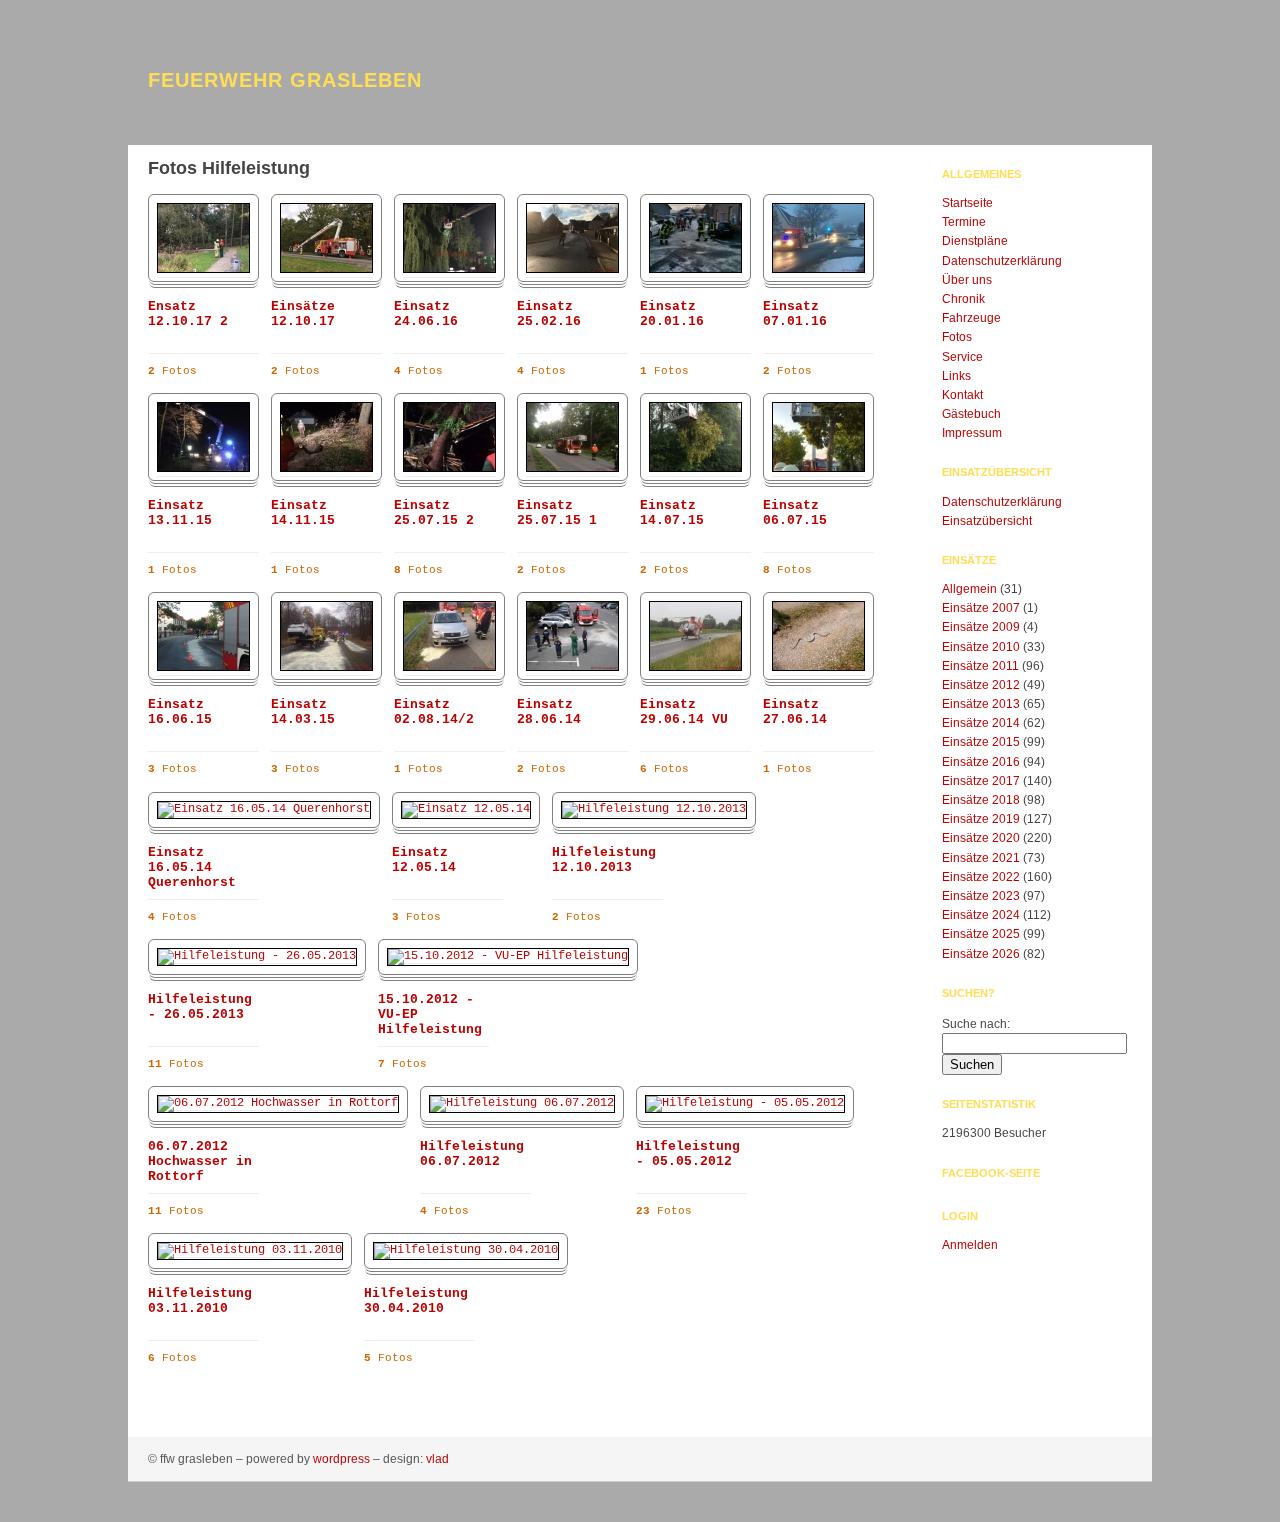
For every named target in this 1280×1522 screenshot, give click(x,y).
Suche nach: (976, 1024)
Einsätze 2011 (980, 666)
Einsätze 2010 (981, 647)
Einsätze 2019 (981, 819)
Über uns (967, 280)
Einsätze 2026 (981, 954)
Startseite (967, 203)
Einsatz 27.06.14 (795, 712)
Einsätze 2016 (981, 762)
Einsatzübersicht (987, 521)
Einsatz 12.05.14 (424, 860)
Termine (964, 222)
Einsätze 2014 (981, 723)
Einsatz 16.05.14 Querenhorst (192, 867)
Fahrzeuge (971, 318)
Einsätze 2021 (981, 858)
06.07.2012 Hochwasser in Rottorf (200, 1161)
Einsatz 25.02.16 (549, 314)
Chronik (963, 299)
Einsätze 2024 (981, 915)
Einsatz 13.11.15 (180, 513)
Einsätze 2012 (981, 685)
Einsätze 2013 (981, 704)
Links (956, 376)
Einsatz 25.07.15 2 (434, 513)
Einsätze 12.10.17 (303, 314)
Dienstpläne (975, 241)
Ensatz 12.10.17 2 (188, 314)
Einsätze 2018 (981, 800)
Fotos (957, 337)
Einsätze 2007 (981, 608)
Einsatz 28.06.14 (549, 712)
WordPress (341, 1459)
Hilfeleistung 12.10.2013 (604, 860)
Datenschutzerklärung (1002, 261)
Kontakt (962, 395)
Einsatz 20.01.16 (672, 314)
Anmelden (970, 1245)
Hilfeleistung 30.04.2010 (416, 1301)
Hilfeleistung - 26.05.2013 (200, 1007)
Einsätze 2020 (981, 838)
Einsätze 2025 (981, 934)
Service (962, 357)
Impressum (972, 433)
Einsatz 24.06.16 (426, 314)
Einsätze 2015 (981, 742)
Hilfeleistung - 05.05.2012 (688, 1154)
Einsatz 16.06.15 (180, 712)
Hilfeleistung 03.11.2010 (200, 1301)
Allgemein (969, 589)
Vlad (437, 1459)
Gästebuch (971, 414)
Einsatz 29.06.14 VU (684, 712)
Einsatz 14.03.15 (303, 712)
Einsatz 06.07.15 (795, 513)
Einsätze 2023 (981, 896)
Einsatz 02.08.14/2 (434, 712)
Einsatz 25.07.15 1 (557, 513)
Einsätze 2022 (981, 877)
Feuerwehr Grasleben (285, 80)
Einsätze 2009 (981, 627)
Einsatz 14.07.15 (672, 513)
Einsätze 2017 (981, 781)
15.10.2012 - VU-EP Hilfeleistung (430, 1014)
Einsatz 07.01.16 (795, 314)
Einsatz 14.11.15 (303, 513)
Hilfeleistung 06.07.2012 (472, 1154)
